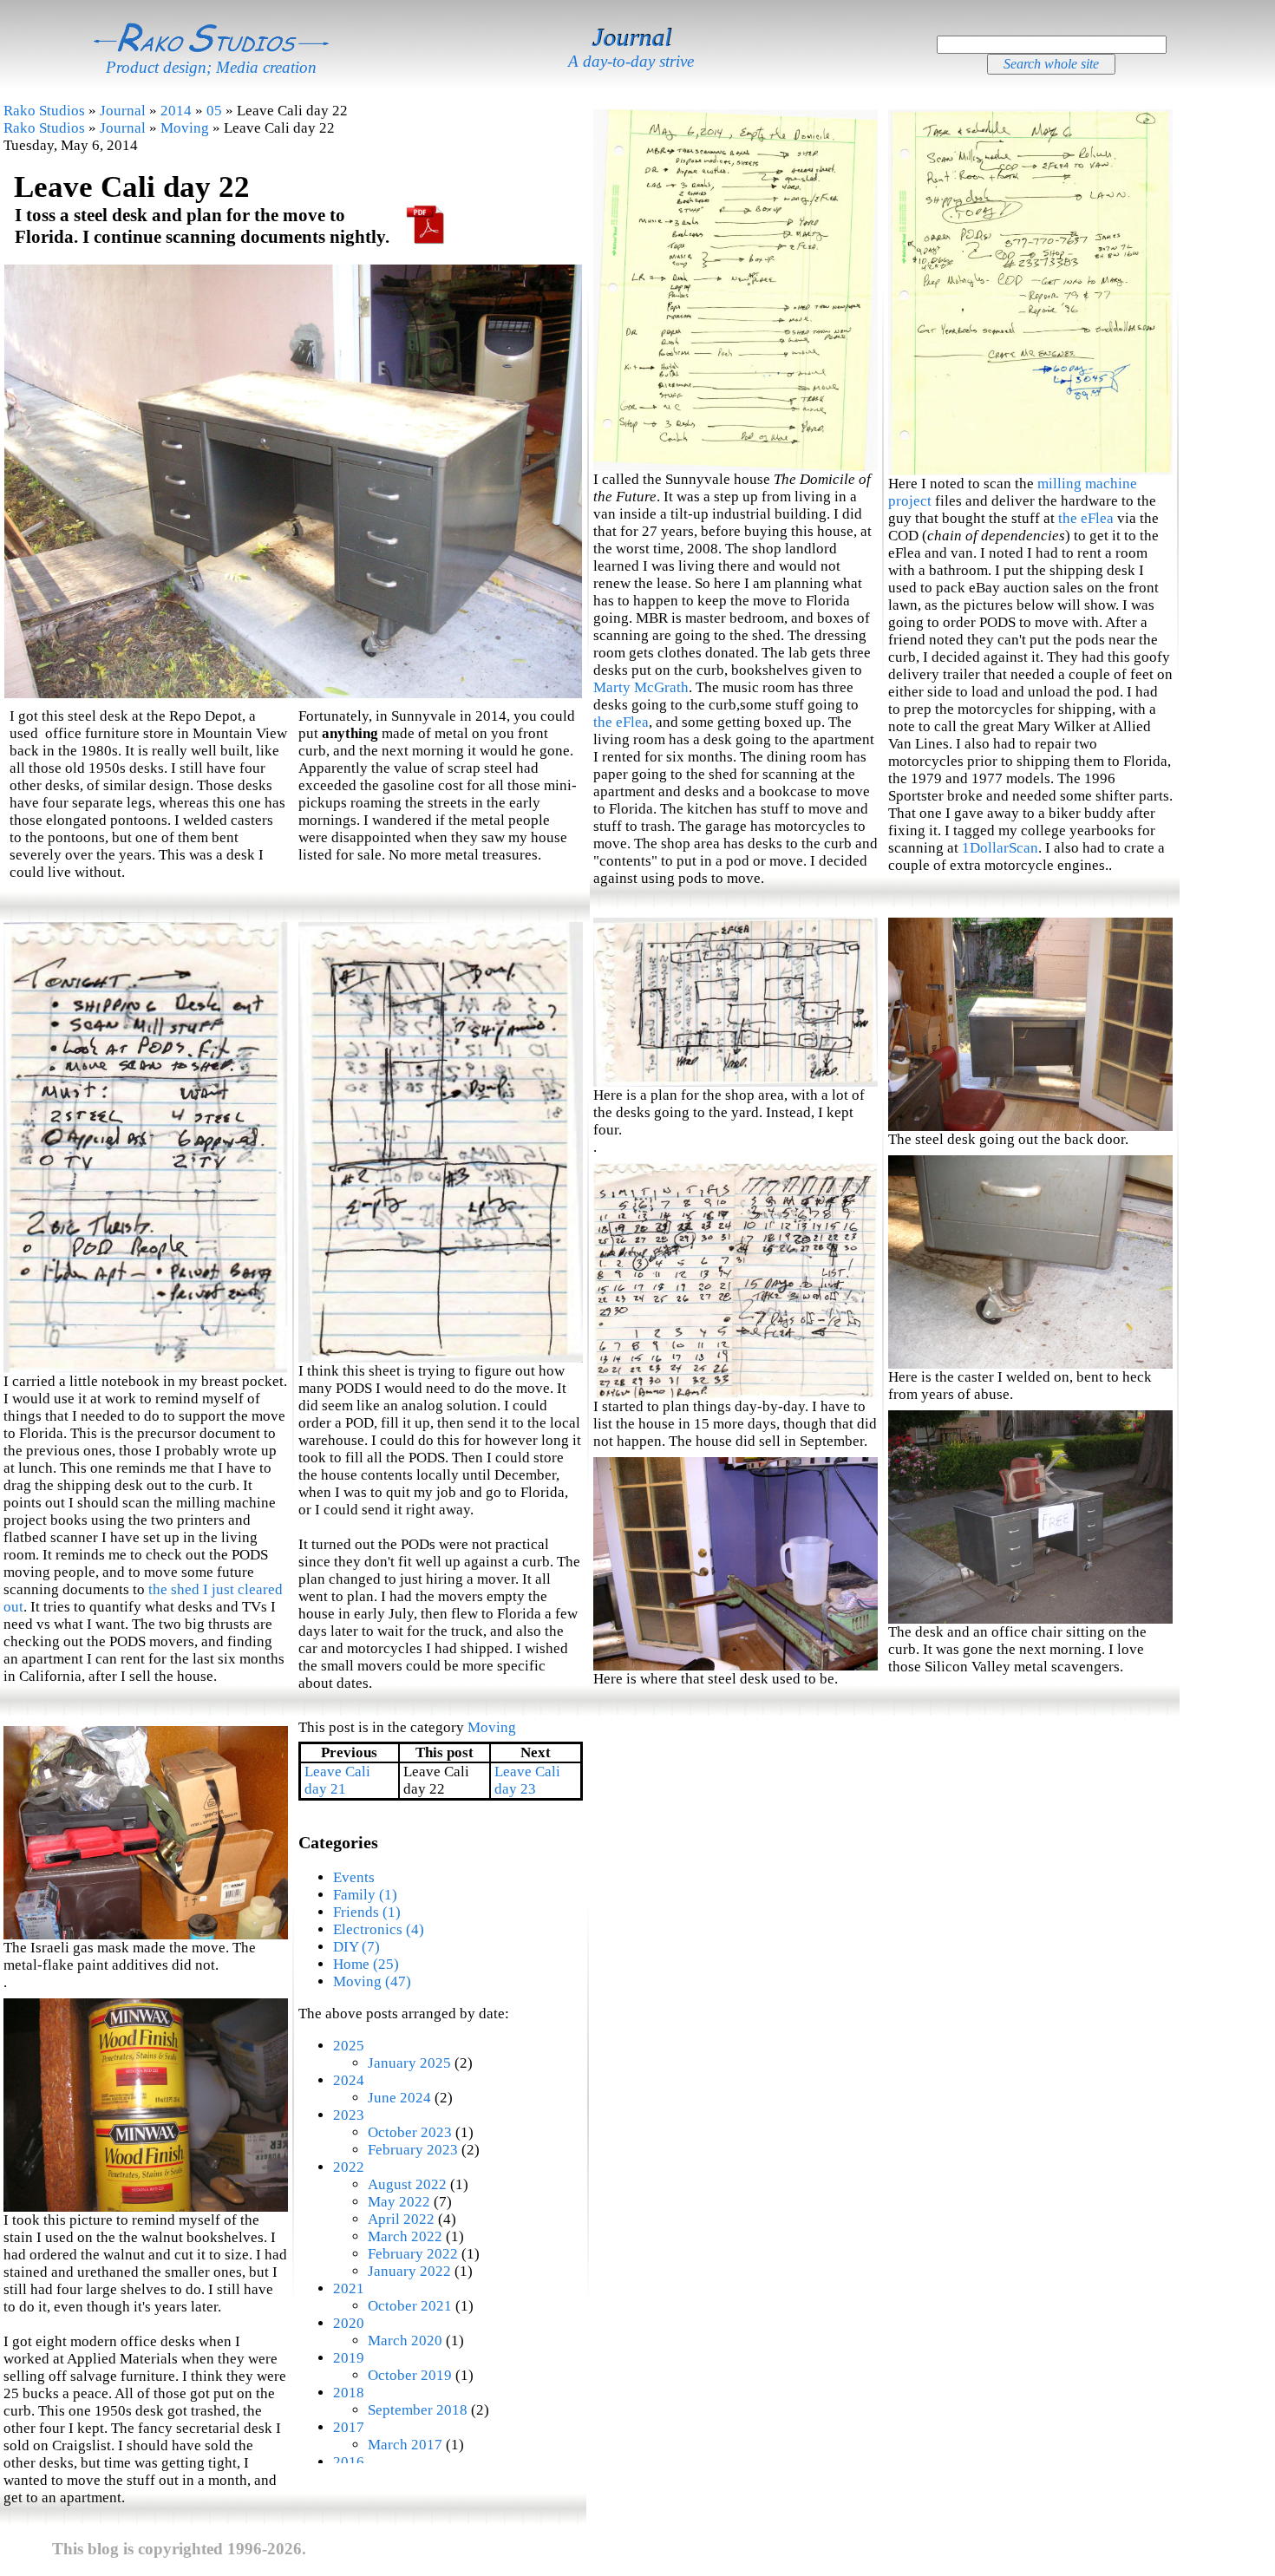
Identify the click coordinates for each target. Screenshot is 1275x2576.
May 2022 (399, 2202)
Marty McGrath (641, 687)
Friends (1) (367, 1912)
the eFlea (621, 722)
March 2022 (405, 2236)
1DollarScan (1000, 848)
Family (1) (365, 1895)
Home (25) (366, 1964)
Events (354, 1877)
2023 (349, 2115)
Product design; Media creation (211, 67)
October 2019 (410, 2375)
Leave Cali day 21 (337, 1780)
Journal (631, 37)
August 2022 (407, 2184)
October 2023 (410, 2132)
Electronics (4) (379, 1929)
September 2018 (418, 2410)
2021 (349, 2288)
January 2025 (409, 2063)
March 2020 (405, 2341)
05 (214, 111)
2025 (349, 2046)
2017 (349, 2427)
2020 (349, 2323)
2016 (349, 2462)
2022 (349, 2167)
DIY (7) (356, 1947)
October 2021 (410, 2306)
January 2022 (409, 2271)
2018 (349, 2393)
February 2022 (413, 2254)
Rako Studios (44, 111)
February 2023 (413, 2150)
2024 (349, 2080)
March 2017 (405, 2445)
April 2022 (401, 2219)
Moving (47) (372, 1981)
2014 (176, 111)
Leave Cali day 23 (527, 1780)
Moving (185, 128)
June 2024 (399, 2098)
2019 (349, 2358)
